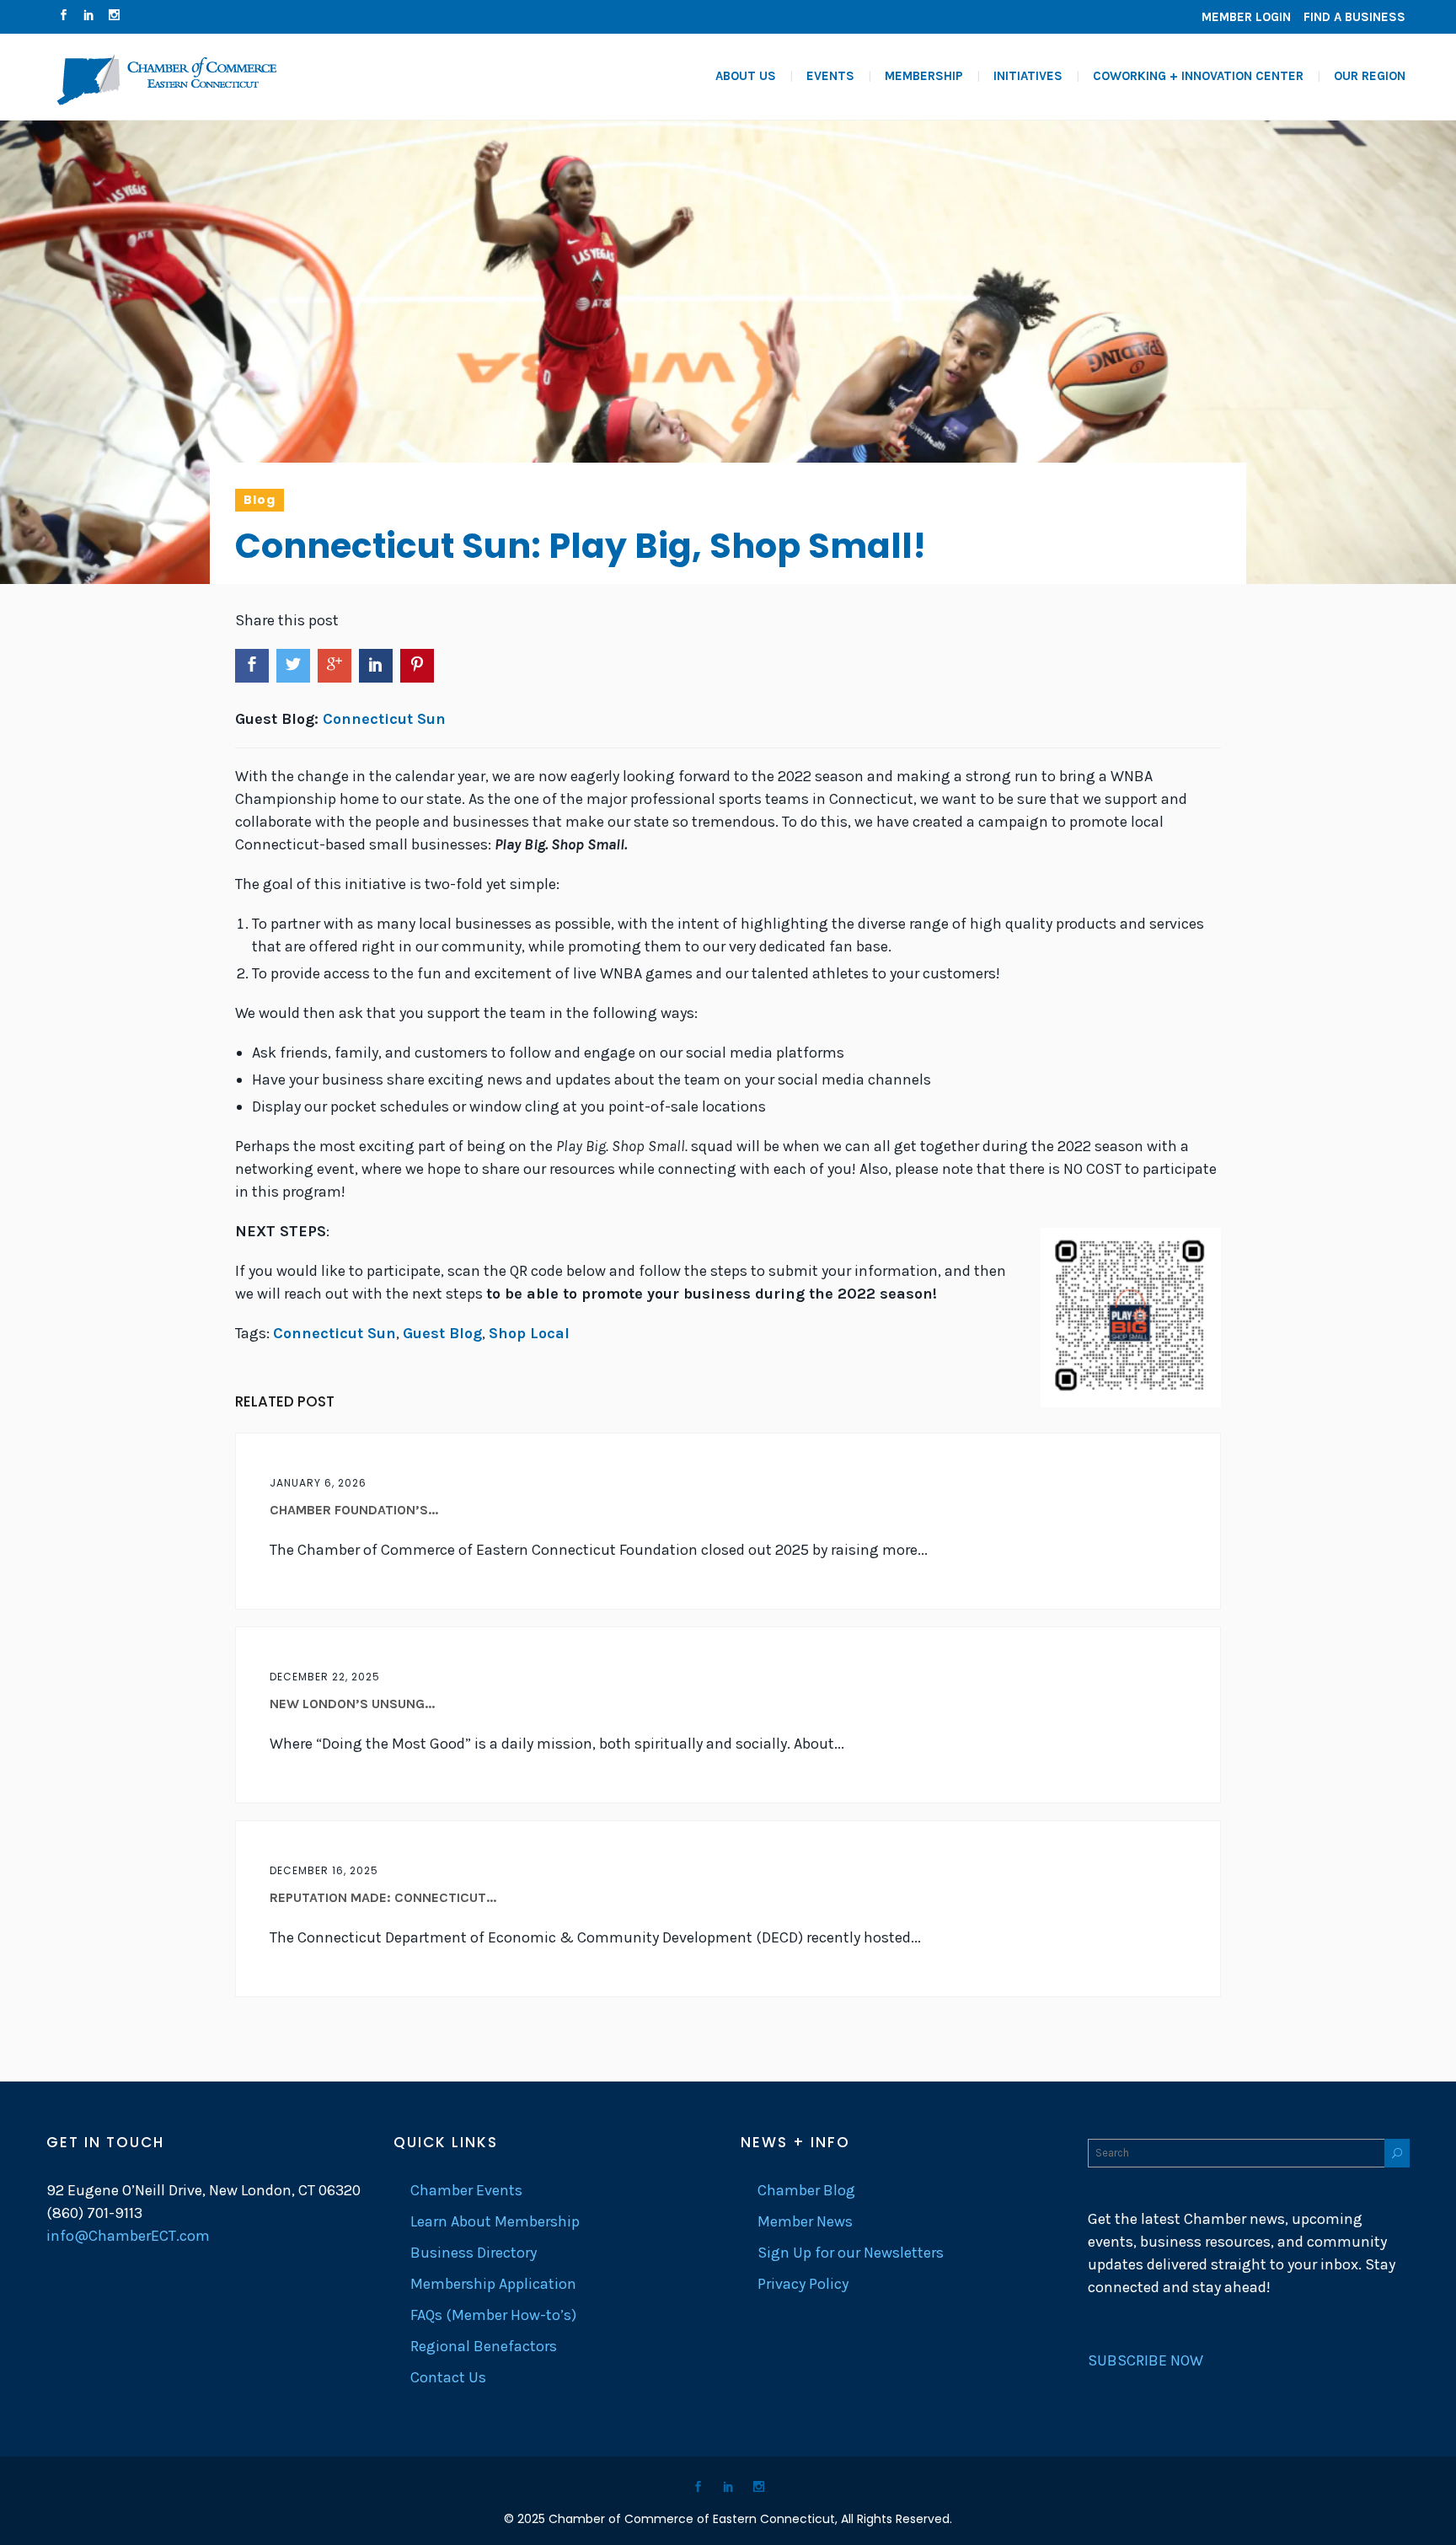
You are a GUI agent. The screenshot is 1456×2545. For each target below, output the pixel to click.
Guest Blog (442, 1333)
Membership (924, 76)
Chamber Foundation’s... (354, 1510)
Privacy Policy (803, 2284)
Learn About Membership (495, 2221)
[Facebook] (63, 17)
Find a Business (1354, 17)
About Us (746, 76)
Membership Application (493, 2284)
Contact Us (448, 2377)
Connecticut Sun (384, 719)
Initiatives (1028, 76)
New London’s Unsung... (352, 1704)
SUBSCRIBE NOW (1146, 2360)
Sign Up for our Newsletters (851, 2253)
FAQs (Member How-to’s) (493, 2315)
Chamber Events (466, 2190)
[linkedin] (88, 17)
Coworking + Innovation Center (1198, 76)
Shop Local (529, 1333)
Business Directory (474, 2253)
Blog (260, 500)
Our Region (1370, 76)
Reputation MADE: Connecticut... (383, 1897)
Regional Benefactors (484, 2346)
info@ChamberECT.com (128, 2236)
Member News (805, 2221)
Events (830, 76)
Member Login (1246, 17)
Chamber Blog (806, 2190)
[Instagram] (114, 17)
